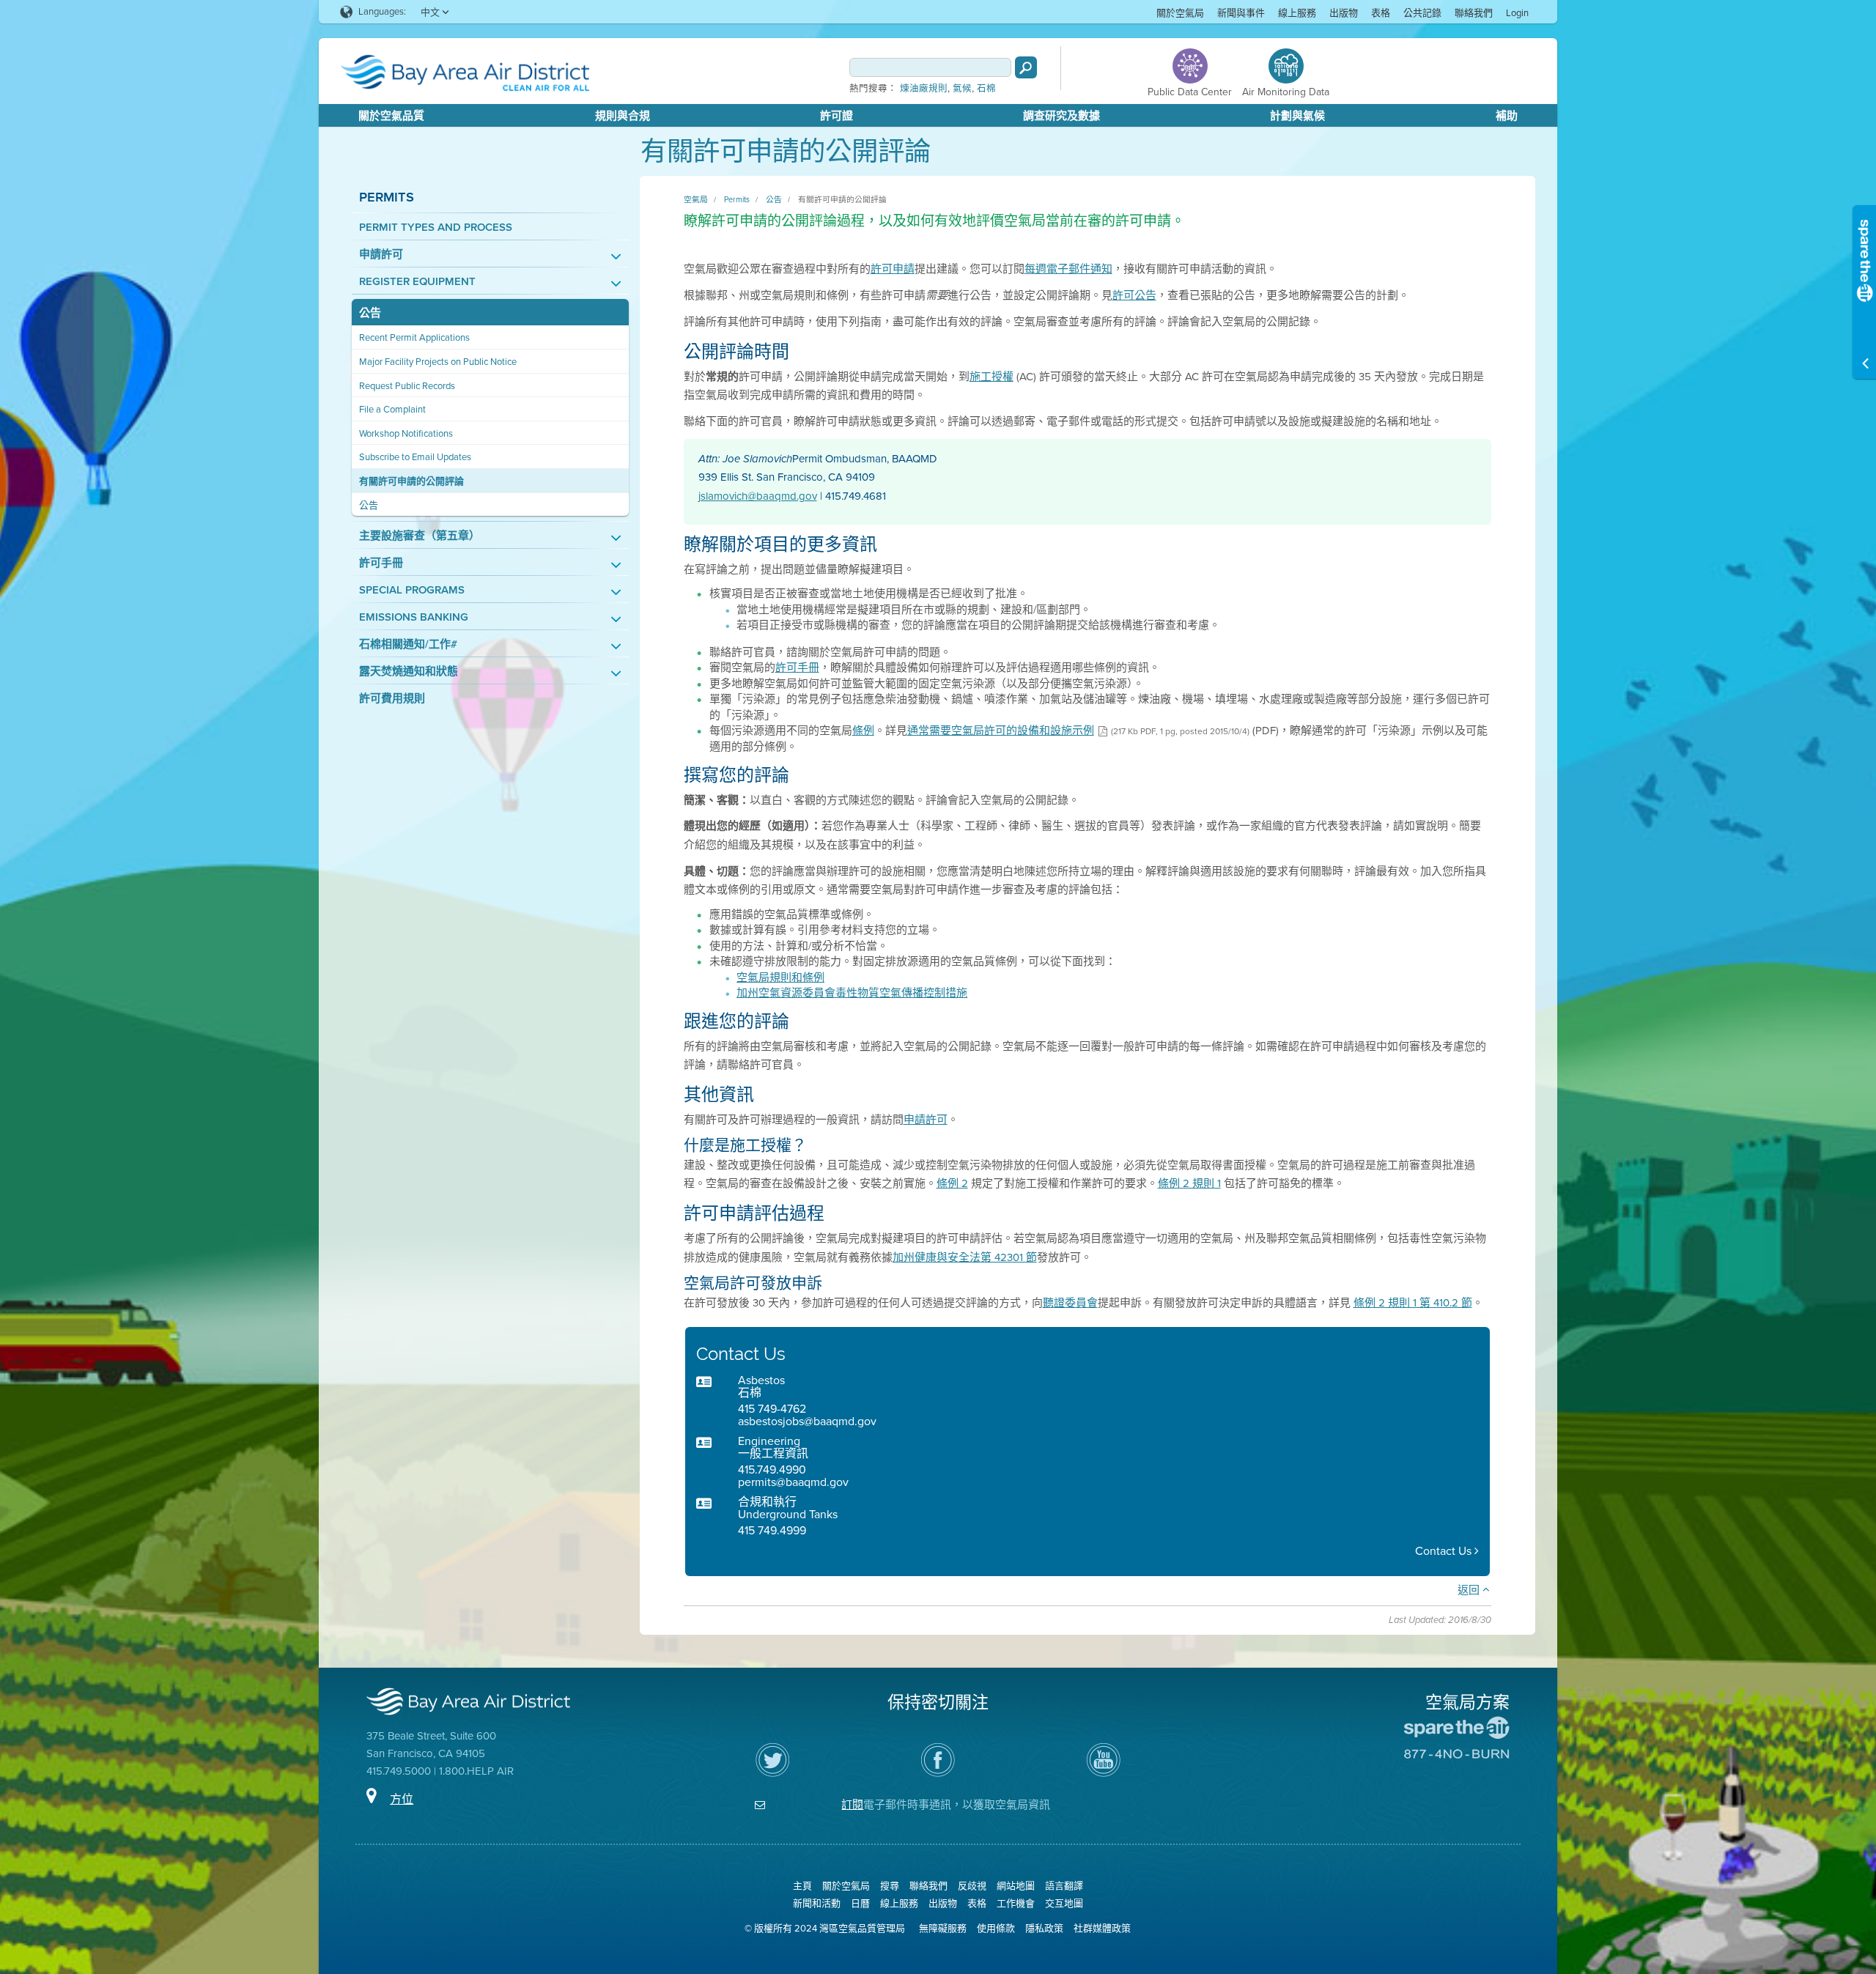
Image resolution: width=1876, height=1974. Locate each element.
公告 (370, 313)
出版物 (1344, 13)
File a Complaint (392, 409)
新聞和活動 (817, 1903)
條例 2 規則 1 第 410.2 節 (1413, 1303)
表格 (1381, 13)
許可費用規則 (392, 699)
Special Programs (412, 590)
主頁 (802, 1886)
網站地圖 (1016, 1886)
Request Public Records (407, 386)
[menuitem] (1180, 12)
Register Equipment (417, 282)
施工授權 (991, 377)
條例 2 (952, 1183)
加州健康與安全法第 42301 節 (965, 1257)
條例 (863, 731)
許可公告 (1134, 295)
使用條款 (996, 1928)
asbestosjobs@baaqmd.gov (807, 1421)
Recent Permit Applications (414, 337)
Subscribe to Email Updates (415, 457)
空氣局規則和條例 (780, 977)
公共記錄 (1422, 13)
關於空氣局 (1180, 13)
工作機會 (1016, 1903)
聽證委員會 (1070, 1303)
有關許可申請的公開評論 (411, 481)
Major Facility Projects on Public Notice (438, 362)
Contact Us (1445, 1551)
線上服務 (1297, 13)
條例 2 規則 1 (1189, 1183)
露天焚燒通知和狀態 (409, 672)
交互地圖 (1064, 1903)
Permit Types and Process (436, 228)
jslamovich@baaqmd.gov (758, 496)
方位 (402, 1799)
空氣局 (696, 199)
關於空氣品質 (391, 116)
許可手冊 (381, 563)
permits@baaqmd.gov (793, 1482)
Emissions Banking (414, 617)
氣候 (962, 89)
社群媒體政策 (1102, 1928)
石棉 (986, 89)
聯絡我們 (1474, 13)
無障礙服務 (943, 1928)
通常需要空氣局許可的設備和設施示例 (1001, 731)
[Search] (1026, 67)
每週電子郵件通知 (1068, 269)
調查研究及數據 (1061, 116)
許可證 (837, 116)
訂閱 (852, 1805)
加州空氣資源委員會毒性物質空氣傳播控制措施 (852, 993)
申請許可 (381, 255)
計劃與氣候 (1297, 116)
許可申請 (893, 269)
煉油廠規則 (924, 89)
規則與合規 (623, 116)
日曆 (860, 1903)
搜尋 (890, 1886)
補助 (1507, 116)
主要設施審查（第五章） (420, 536)
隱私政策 (1044, 1928)
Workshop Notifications (406, 433)
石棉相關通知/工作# (408, 644)
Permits (387, 197)
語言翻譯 (1064, 1886)
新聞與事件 (1241, 13)
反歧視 (972, 1886)
